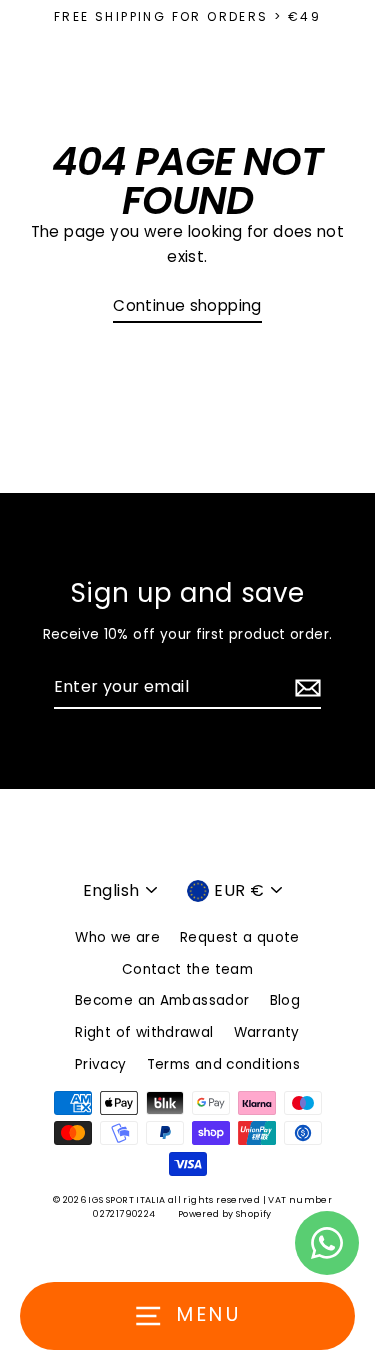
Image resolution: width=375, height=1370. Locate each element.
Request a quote (240, 937)
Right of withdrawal (144, 1032)
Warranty (267, 1032)
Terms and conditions (224, 1064)
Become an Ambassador (162, 1000)
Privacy (101, 1064)
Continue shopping (187, 305)
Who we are (117, 937)
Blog (285, 1000)
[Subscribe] (305, 688)
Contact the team (187, 969)
